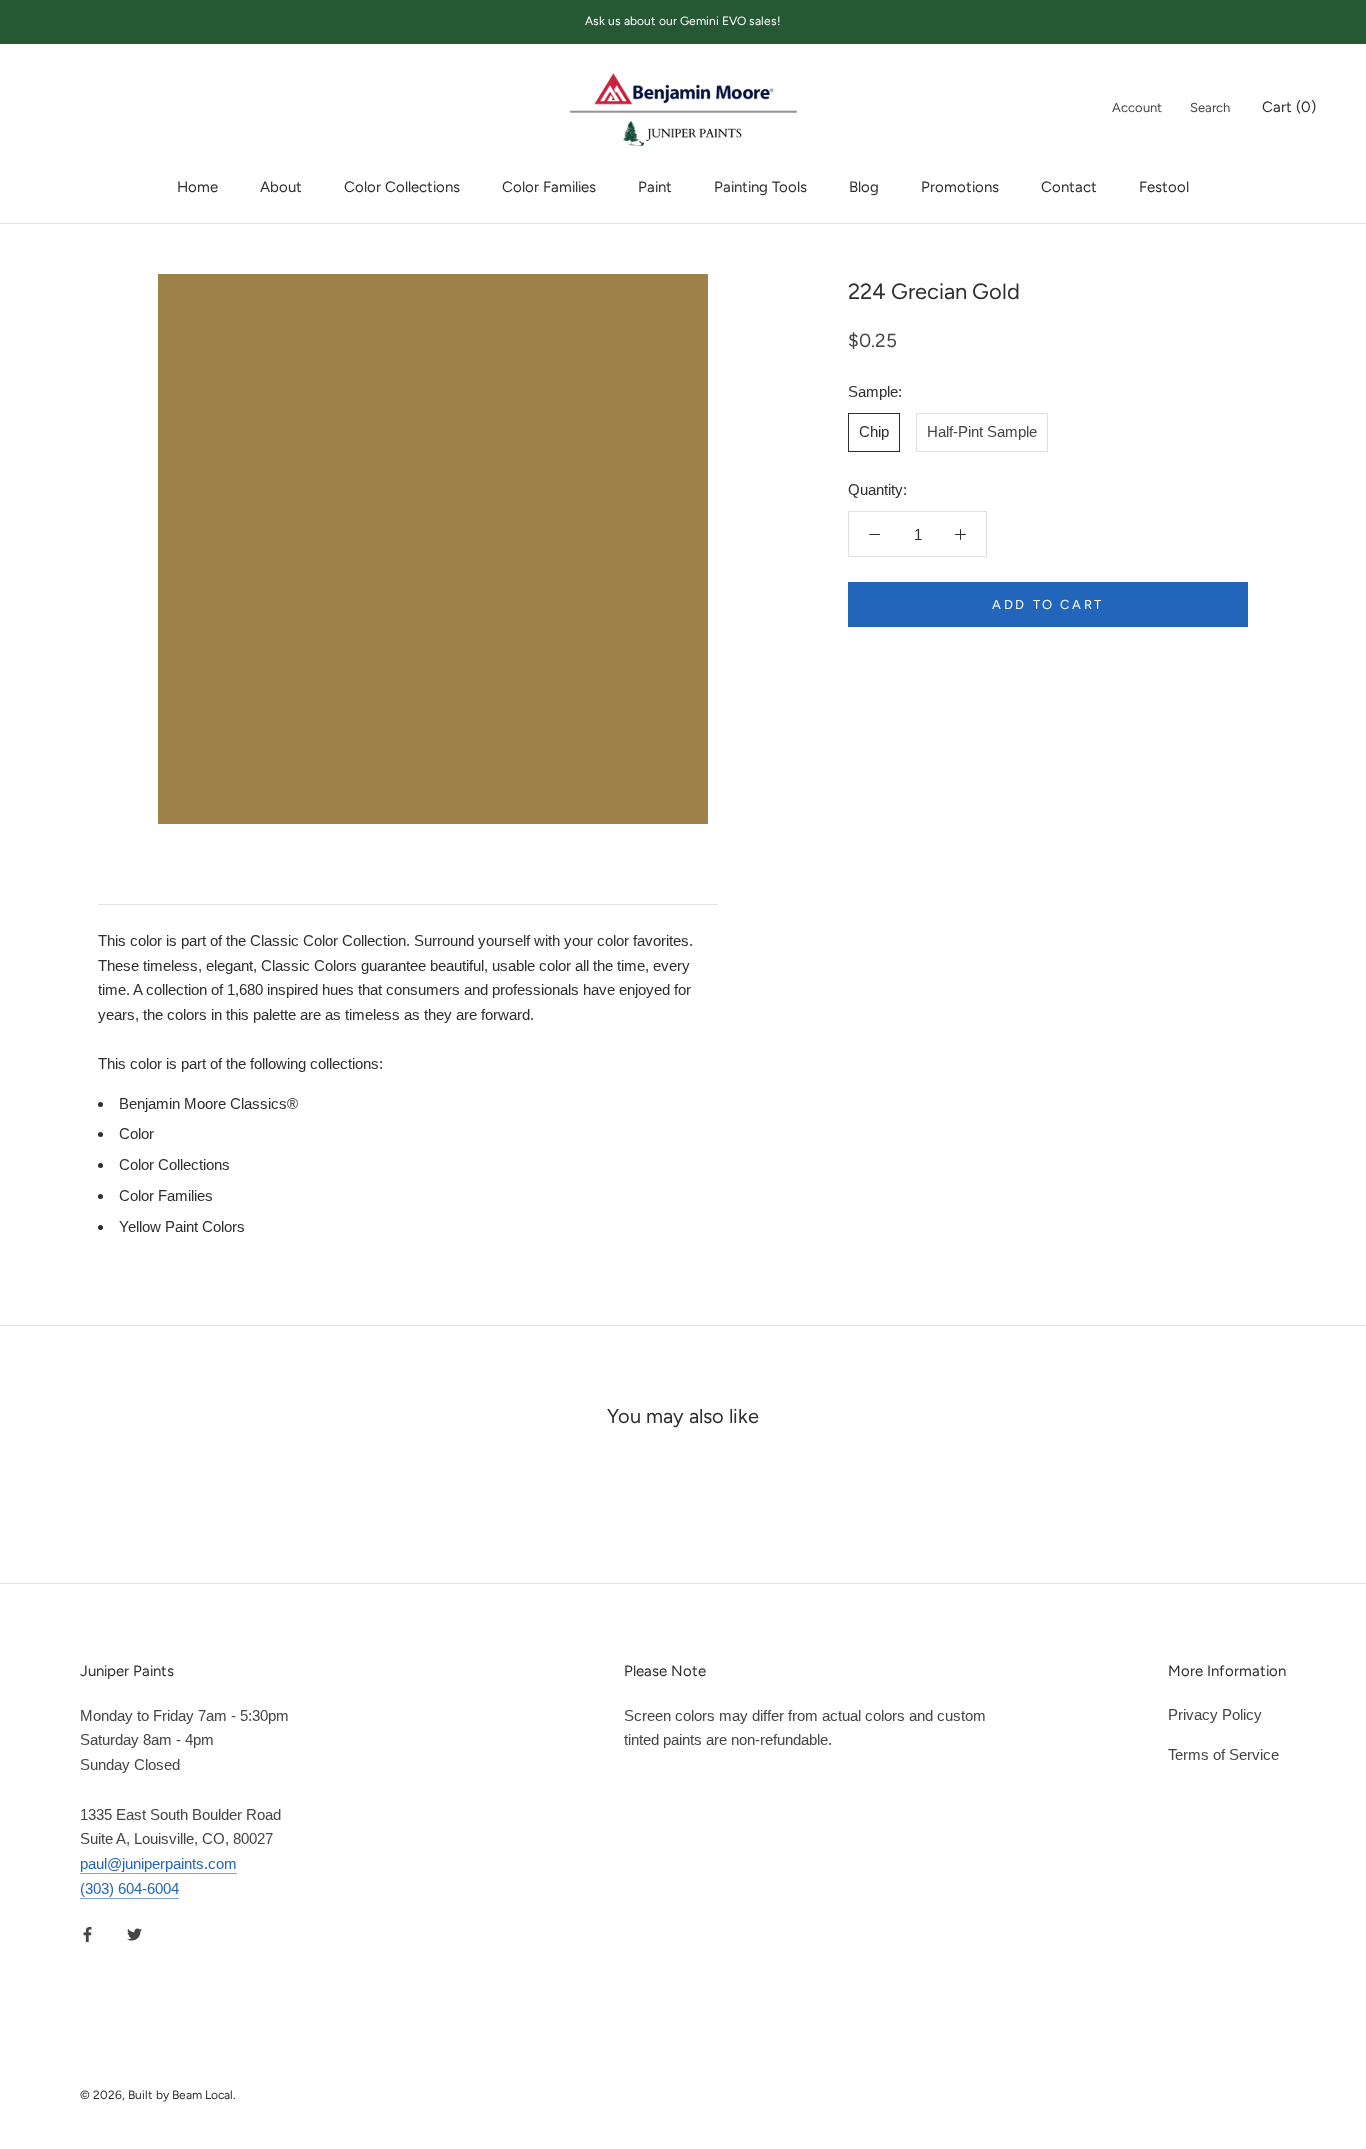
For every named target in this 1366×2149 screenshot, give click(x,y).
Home (197, 187)
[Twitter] (134, 1934)
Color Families (549, 187)
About (281, 187)
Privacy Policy (1215, 1714)
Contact (1069, 187)
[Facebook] (87, 1934)
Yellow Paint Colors (182, 1226)
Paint (655, 187)
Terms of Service (1223, 1754)
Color (136, 1133)
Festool (1164, 187)
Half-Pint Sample (982, 431)
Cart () (1289, 107)
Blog (864, 187)
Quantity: (877, 489)
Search (1210, 107)
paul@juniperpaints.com (158, 1863)
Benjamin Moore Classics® (208, 1103)
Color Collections (402, 187)
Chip (874, 431)
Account (1137, 107)
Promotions (960, 187)
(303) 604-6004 (129, 1888)
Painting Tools (760, 187)
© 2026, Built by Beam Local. (158, 2095)
